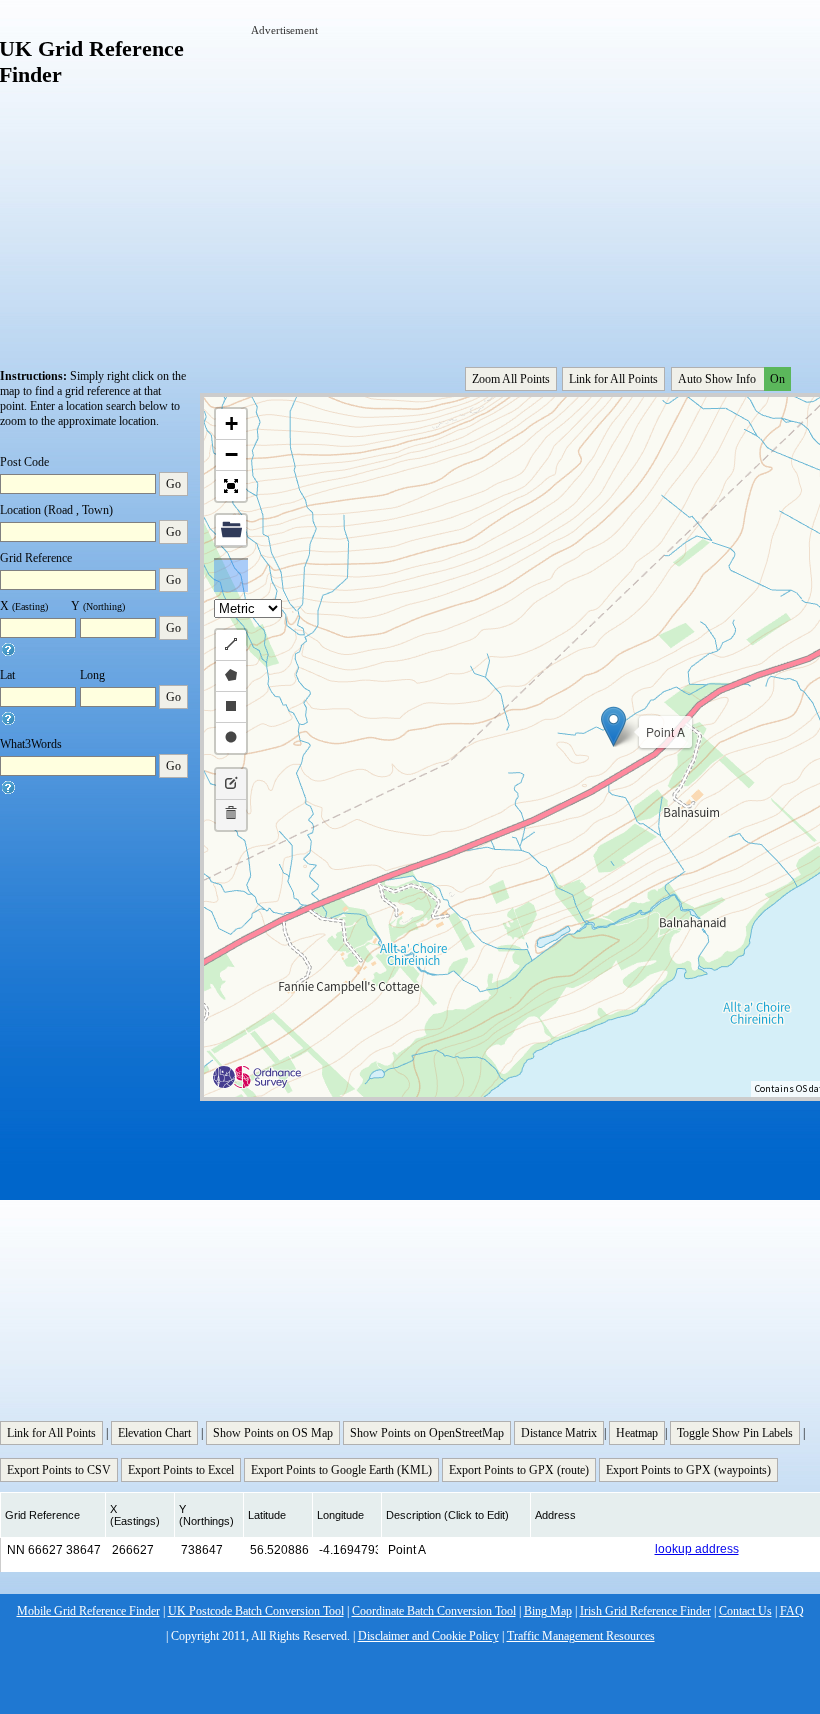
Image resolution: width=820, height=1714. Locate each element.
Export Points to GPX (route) (519, 1470)
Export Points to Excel (181, 1470)
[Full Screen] (231, 486)
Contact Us (745, 1611)
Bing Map (548, 1611)
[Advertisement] (535, 178)
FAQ (792, 1611)
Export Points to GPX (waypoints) (688, 1470)
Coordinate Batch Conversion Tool (434, 1611)
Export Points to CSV (59, 1470)
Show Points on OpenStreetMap (427, 1433)
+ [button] (231, 423)
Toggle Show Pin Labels (735, 1433)
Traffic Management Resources (581, 1636)
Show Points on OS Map (273, 1433)
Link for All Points (613, 379)
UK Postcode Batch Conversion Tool (256, 1611)
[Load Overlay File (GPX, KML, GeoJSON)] (231, 530)
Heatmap (637, 1433)
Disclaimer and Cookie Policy (428, 1636)
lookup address (697, 1549)
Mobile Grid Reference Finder (88, 1611)
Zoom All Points (511, 379)
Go (173, 484)
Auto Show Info (731, 379)
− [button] (231, 454)
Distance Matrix (559, 1433)
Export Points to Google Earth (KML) (341, 1470)
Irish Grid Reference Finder (645, 1611)
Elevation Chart (154, 1433)
